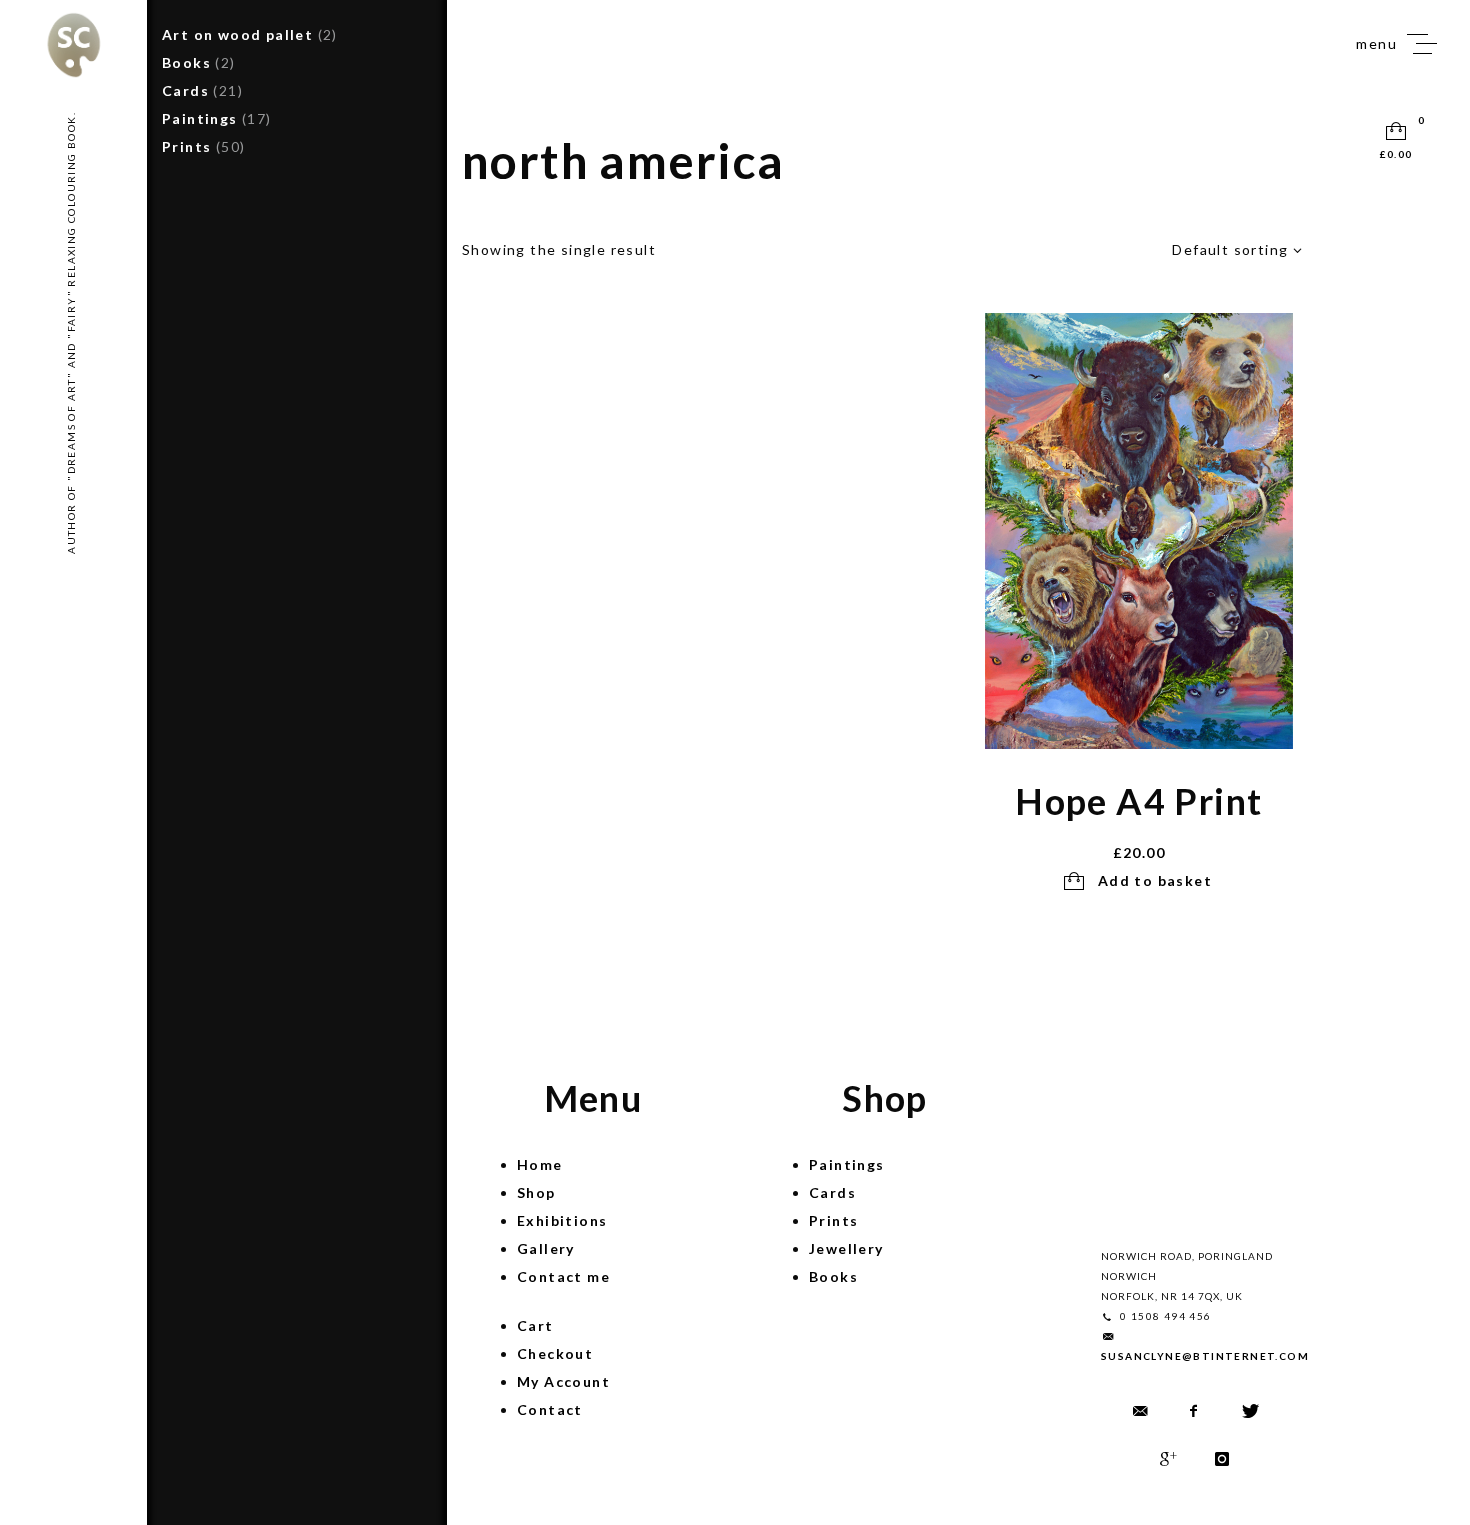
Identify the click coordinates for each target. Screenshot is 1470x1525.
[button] (1138, 881)
